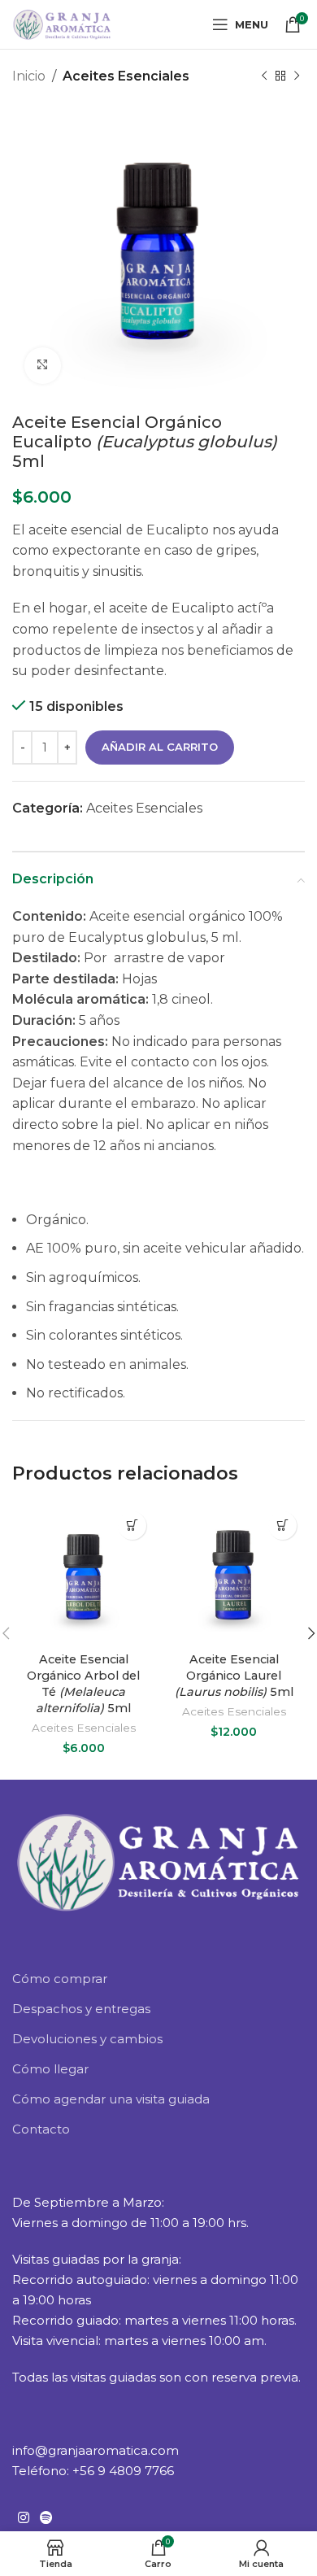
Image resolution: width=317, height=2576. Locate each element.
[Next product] (297, 76)
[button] (132, 1526)
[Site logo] (62, 23)
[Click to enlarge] (43, 366)
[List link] (158, 1979)
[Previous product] (264, 76)
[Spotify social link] (46, 2518)
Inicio (29, 76)
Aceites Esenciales (126, 76)
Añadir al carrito (160, 747)
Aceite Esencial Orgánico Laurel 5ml (234, 1676)
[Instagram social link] (23, 2518)
